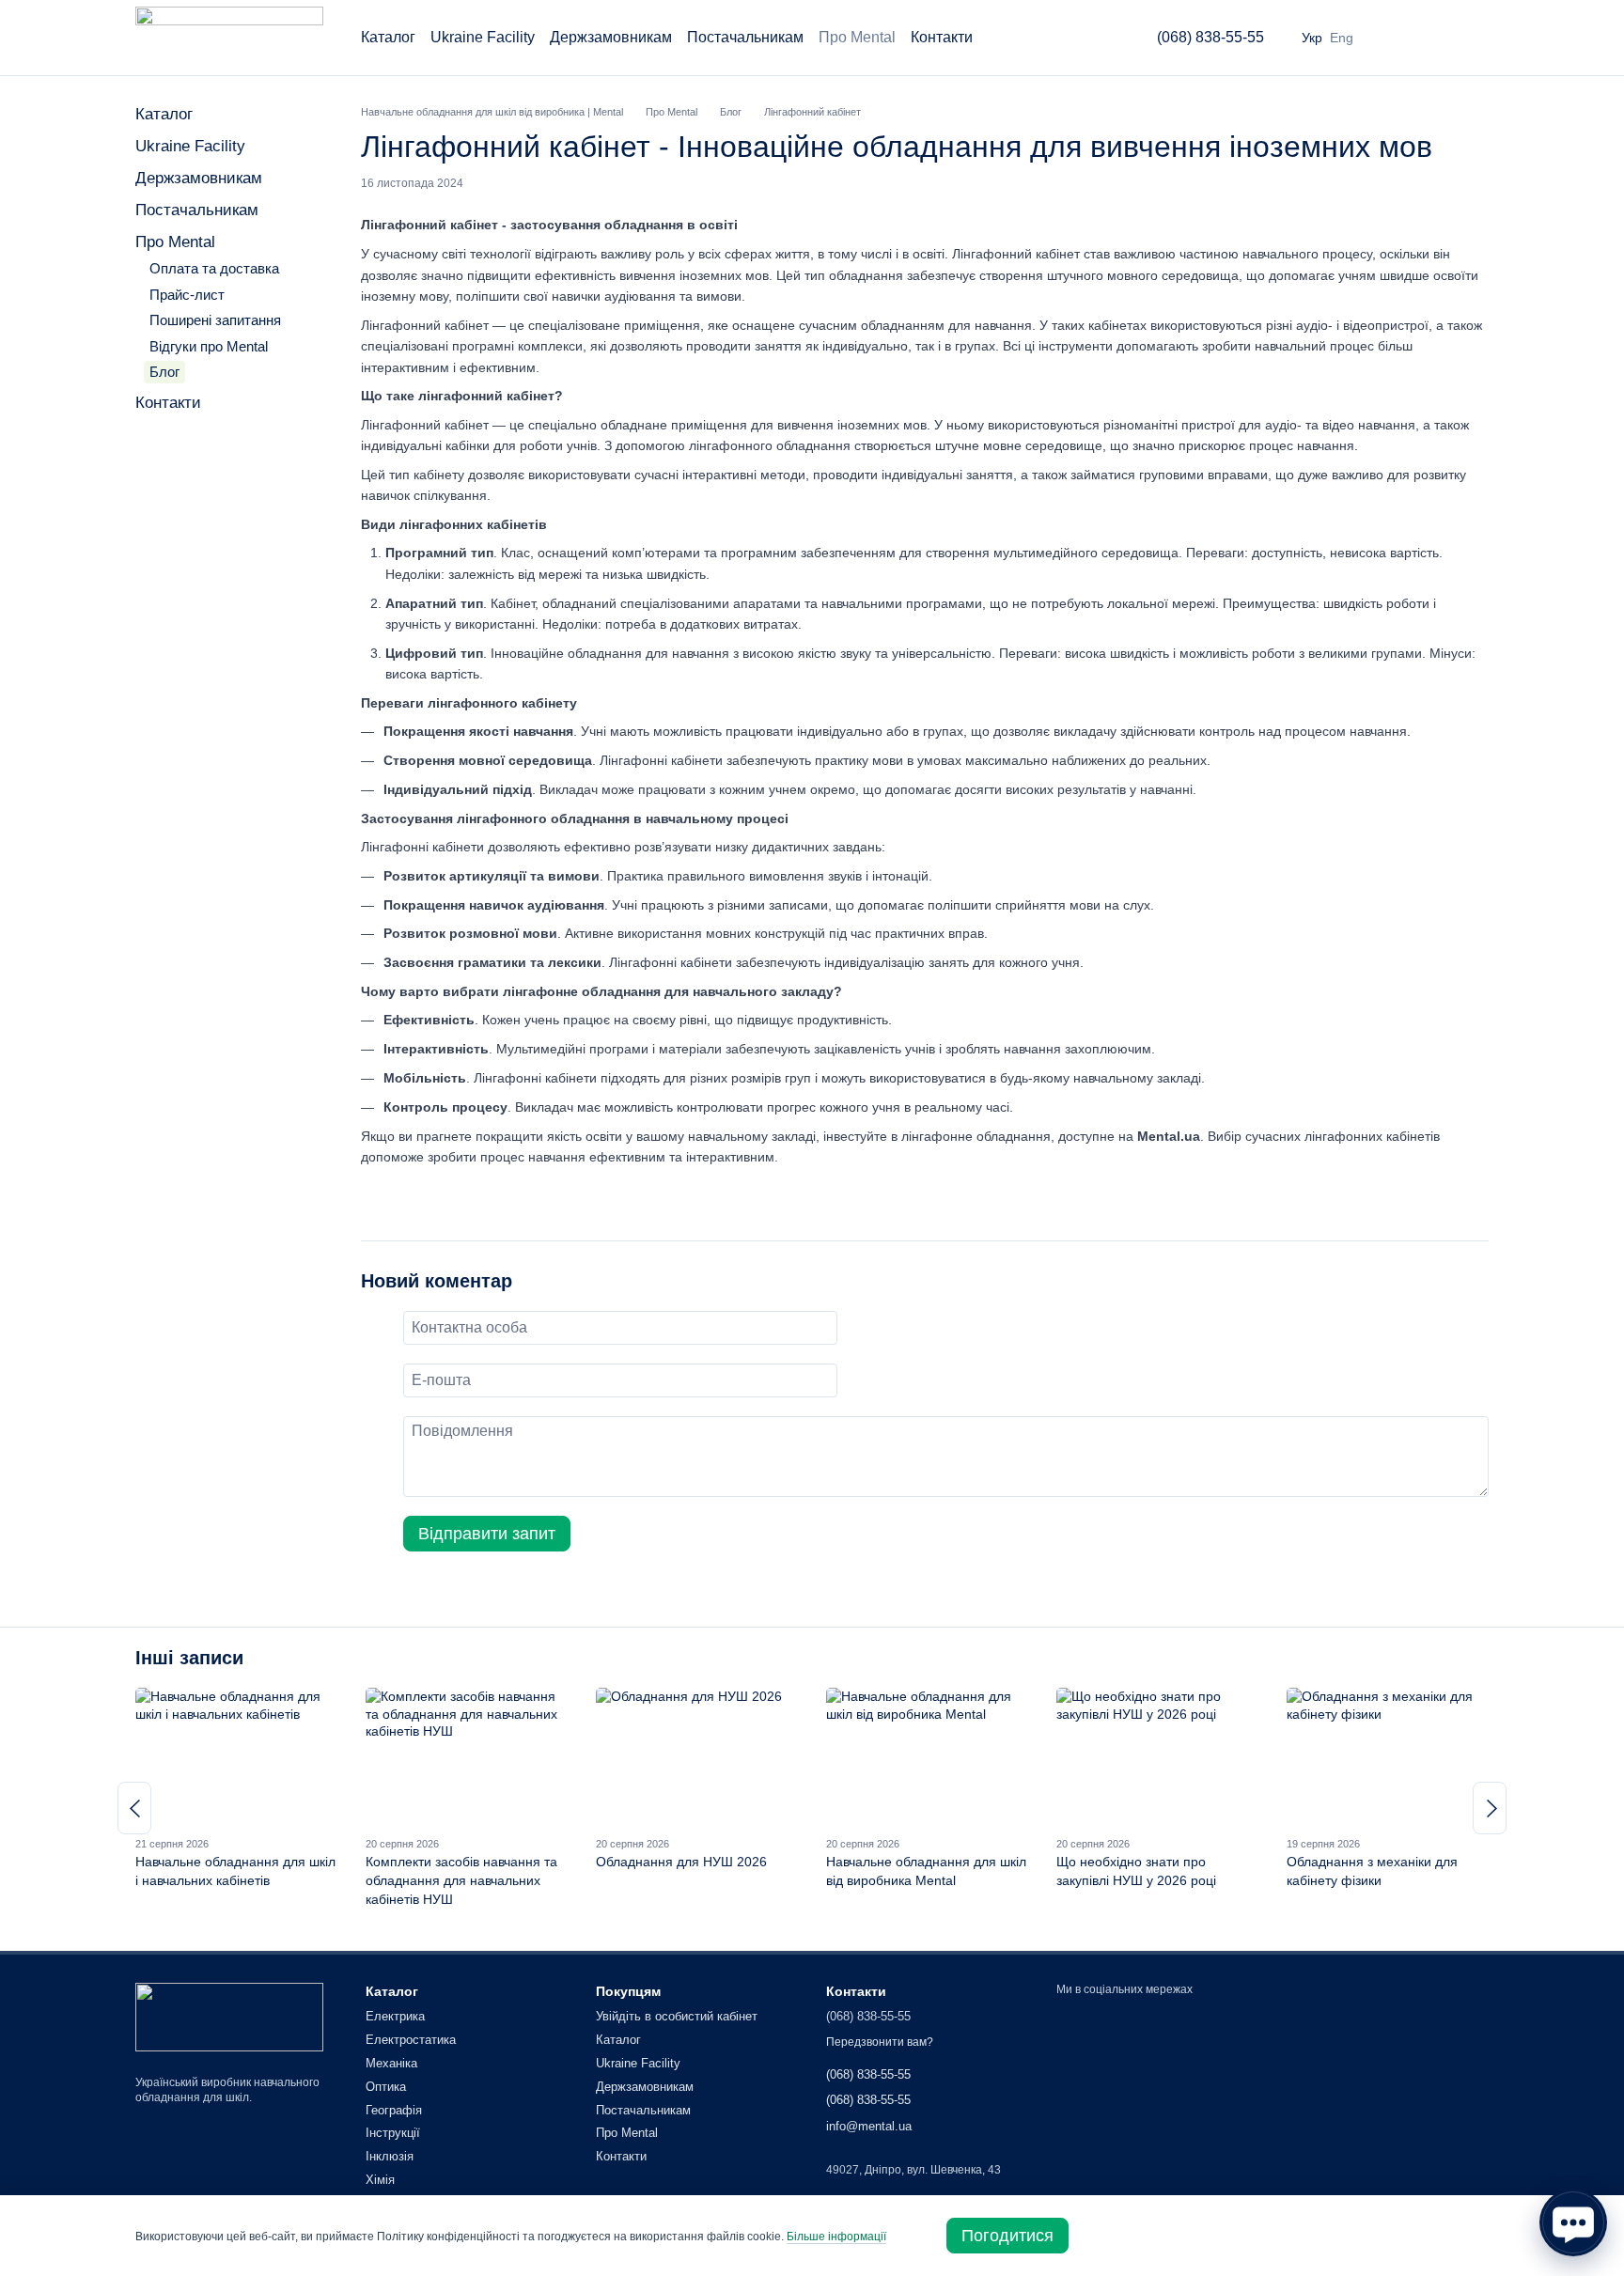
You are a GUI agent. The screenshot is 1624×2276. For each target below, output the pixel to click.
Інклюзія (390, 2156)
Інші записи (189, 1658)
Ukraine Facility (483, 37)
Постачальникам (745, 37)
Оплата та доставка (214, 268)
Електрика (395, 2016)
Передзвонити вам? (880, 2042)
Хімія (380, 2180)
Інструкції (393, 2133)
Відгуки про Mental (209, 346)
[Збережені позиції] (1429, 38)
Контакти (942, 37)
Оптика (386, 2087)
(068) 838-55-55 (1210, 38)
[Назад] (134, 1808)
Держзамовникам (611, 37)
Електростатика (411, 2040)
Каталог (388, 37)
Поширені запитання (215, 320)
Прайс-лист (187, 295)
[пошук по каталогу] (1093, 38)
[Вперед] (1490, 1808)
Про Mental (857, 37)
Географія (394, 2110)
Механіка (391, 2063)
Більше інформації (836, 2237)
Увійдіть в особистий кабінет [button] (677, 2016)
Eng (1342, 38)
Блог (164, 372)
